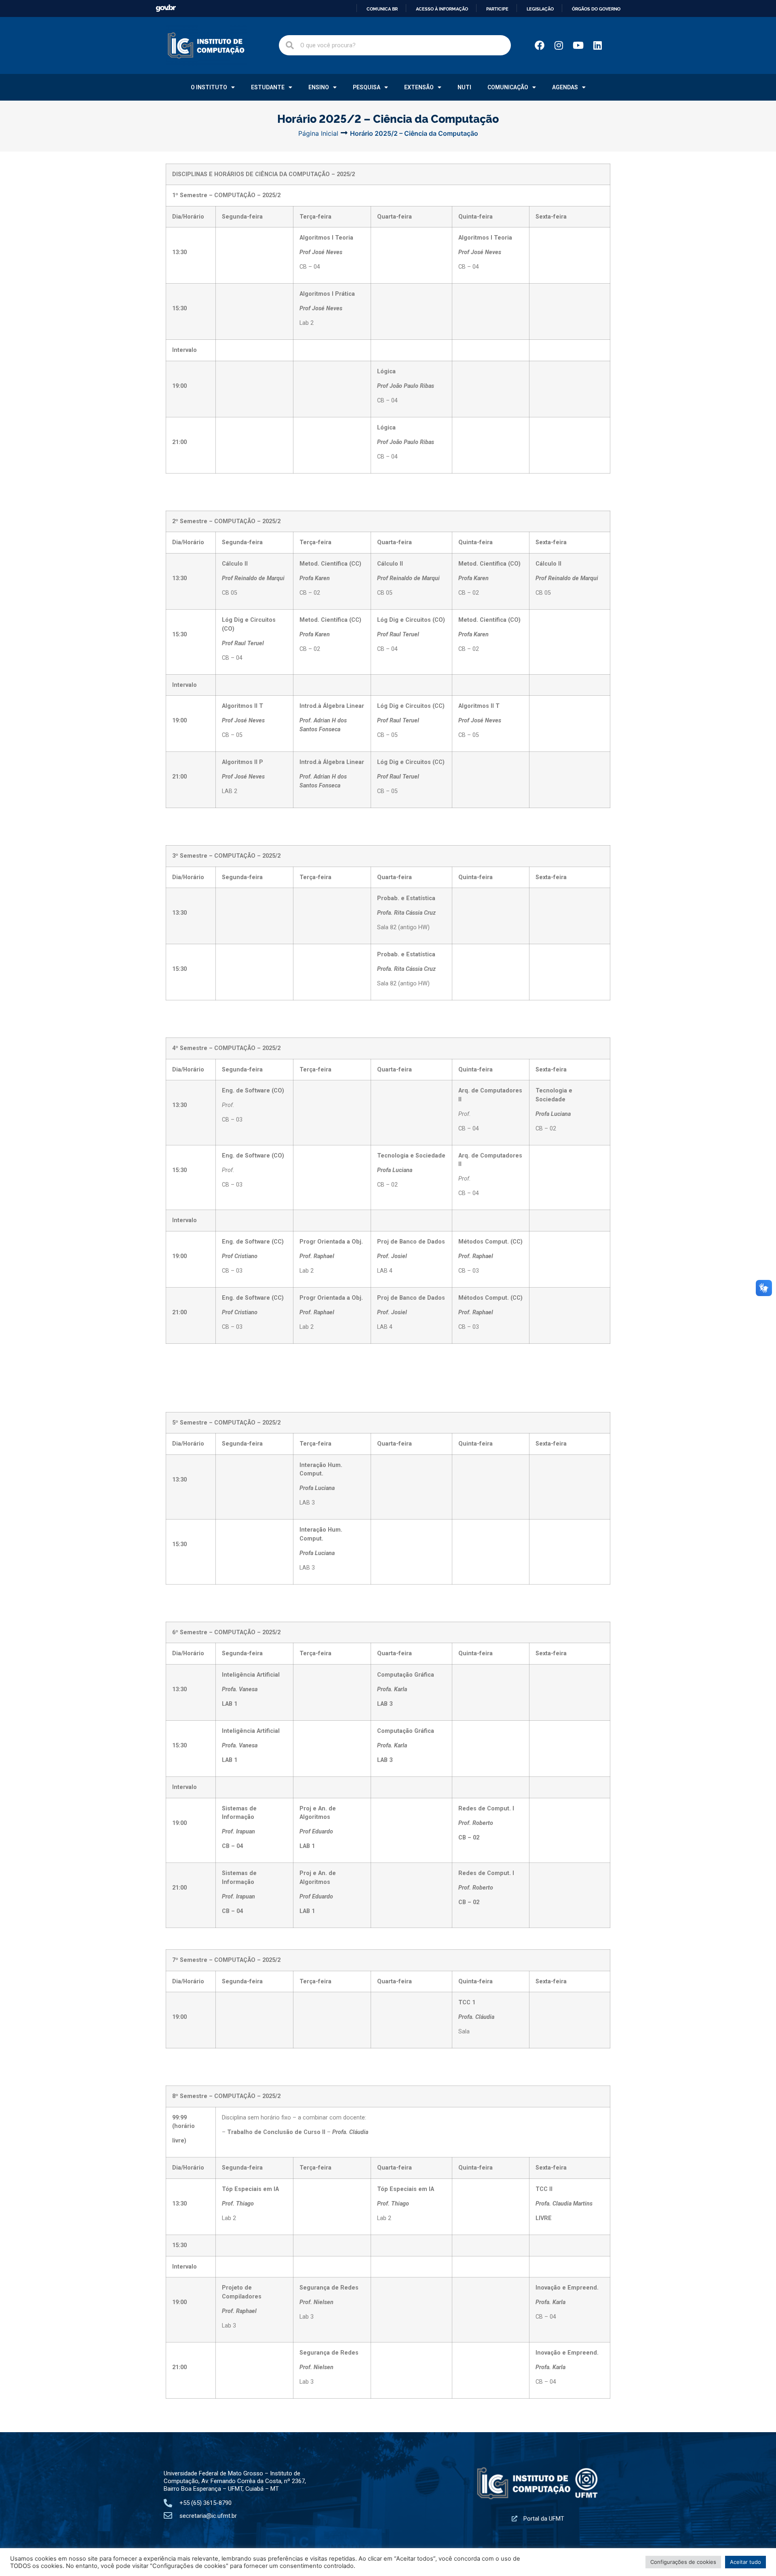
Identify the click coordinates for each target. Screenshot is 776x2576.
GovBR (166, 8)
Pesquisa (367, 87)
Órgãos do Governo (596, 9)
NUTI (464, 87)
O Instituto (209, 87)
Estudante (268, 87)
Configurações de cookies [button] (683, 2562)
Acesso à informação (442, 9)
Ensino (319, 87)
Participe (497, 9)
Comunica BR (382, 9)
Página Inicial (318, 133)
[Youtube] (578, 45)
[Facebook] (540, 45)
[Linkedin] (598, 45)
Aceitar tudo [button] (745, 2562)
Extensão (419, 87)
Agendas (565, 87)
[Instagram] (559, 45)
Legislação (540, 9)
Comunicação (508, 87)
